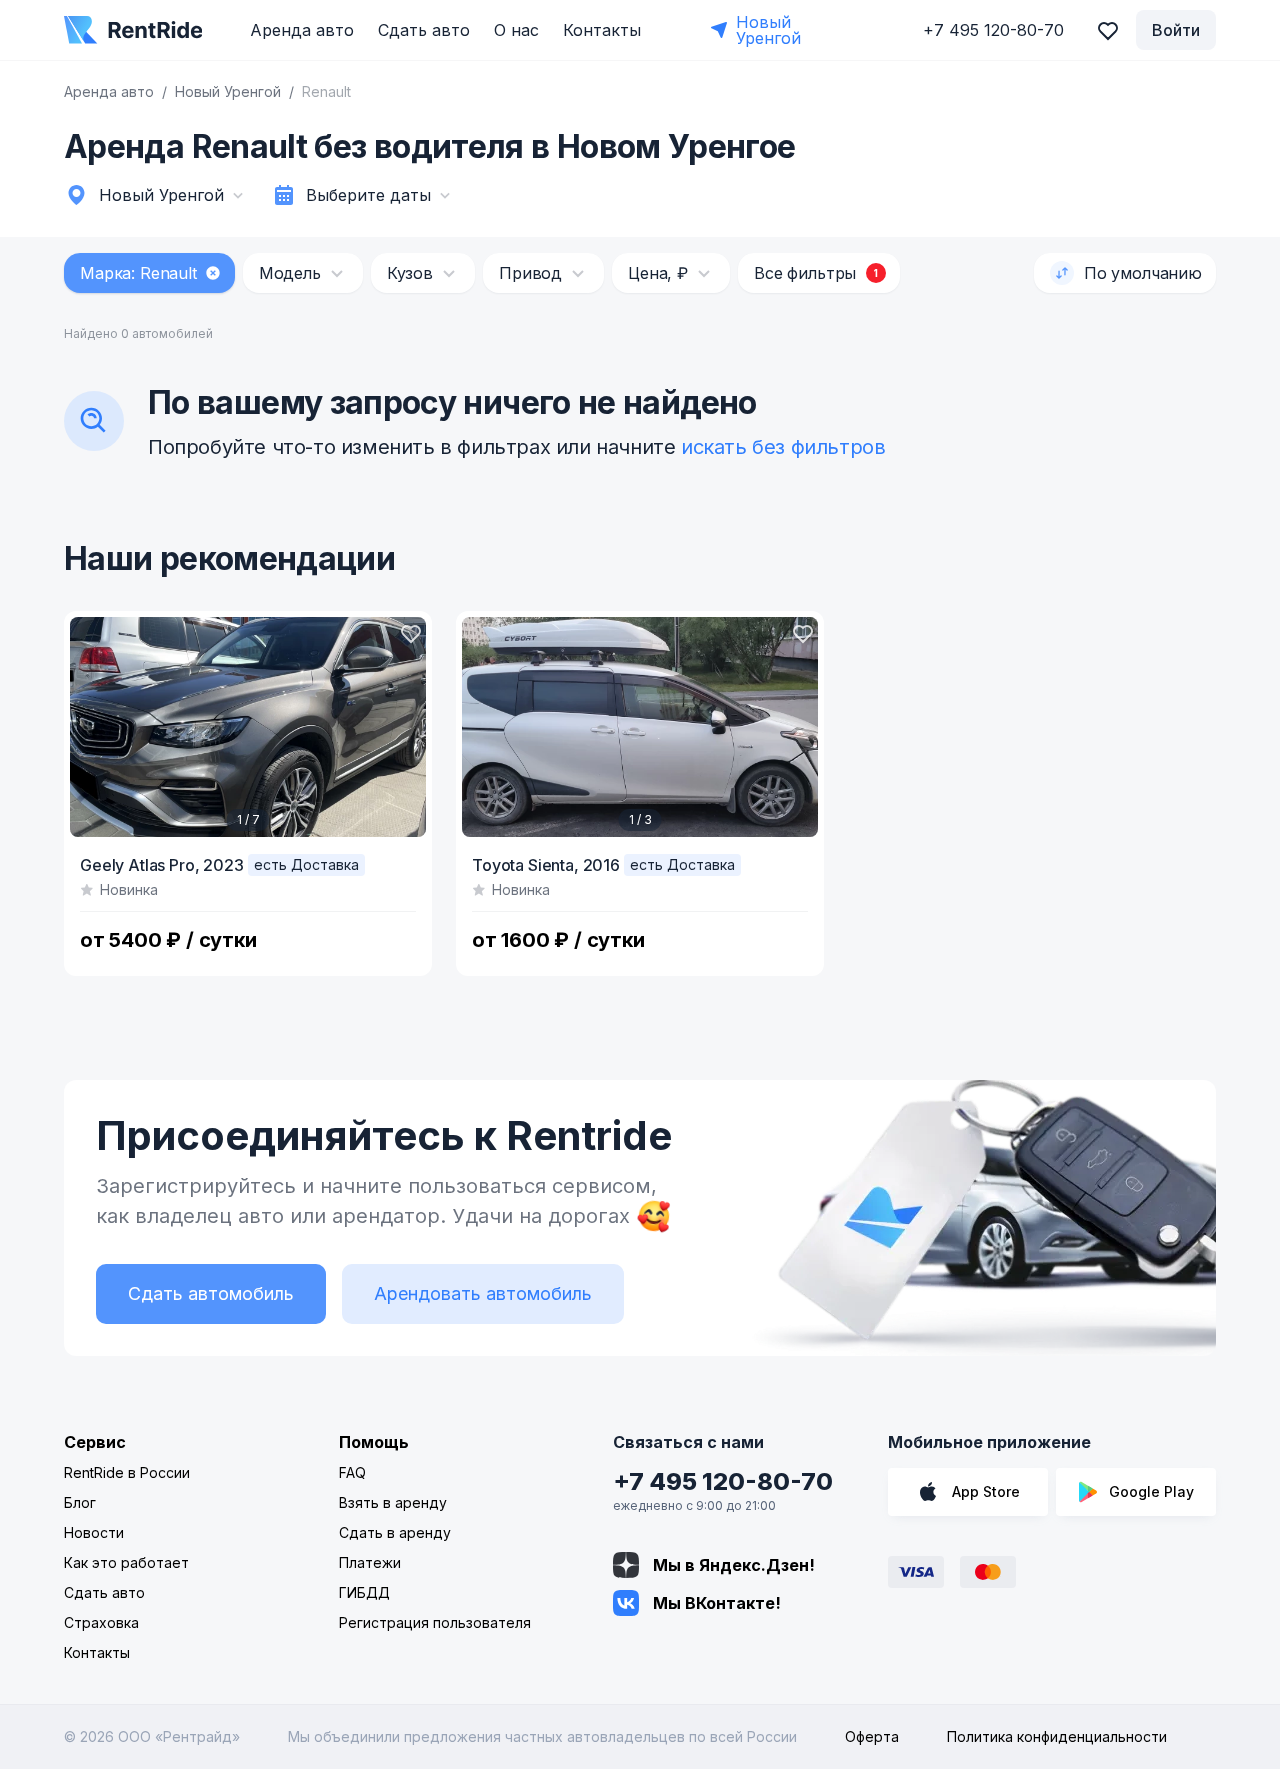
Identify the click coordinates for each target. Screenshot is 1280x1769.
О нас (516, 30)
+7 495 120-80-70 (723, 1481)
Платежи (370, 1562)
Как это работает (126, 1562)
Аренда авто (302, 30)
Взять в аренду (393, 1502)
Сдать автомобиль (211, 1293)
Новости (94, 1532)
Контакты (602, 30)
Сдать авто (424, 30)
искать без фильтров (783, 447)
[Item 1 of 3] (640, 727)
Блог (80, 1502)
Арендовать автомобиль (483, 1293)
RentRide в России (127, 1472)
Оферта (872, 1736)
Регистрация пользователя (435, 1622)
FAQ (352, 1472)
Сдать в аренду (395, 1532)
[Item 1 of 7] (248, 727)
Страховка (101, 1622)
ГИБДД (364, 1592)
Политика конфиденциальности (1057, 1736)
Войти (1176, 30)
